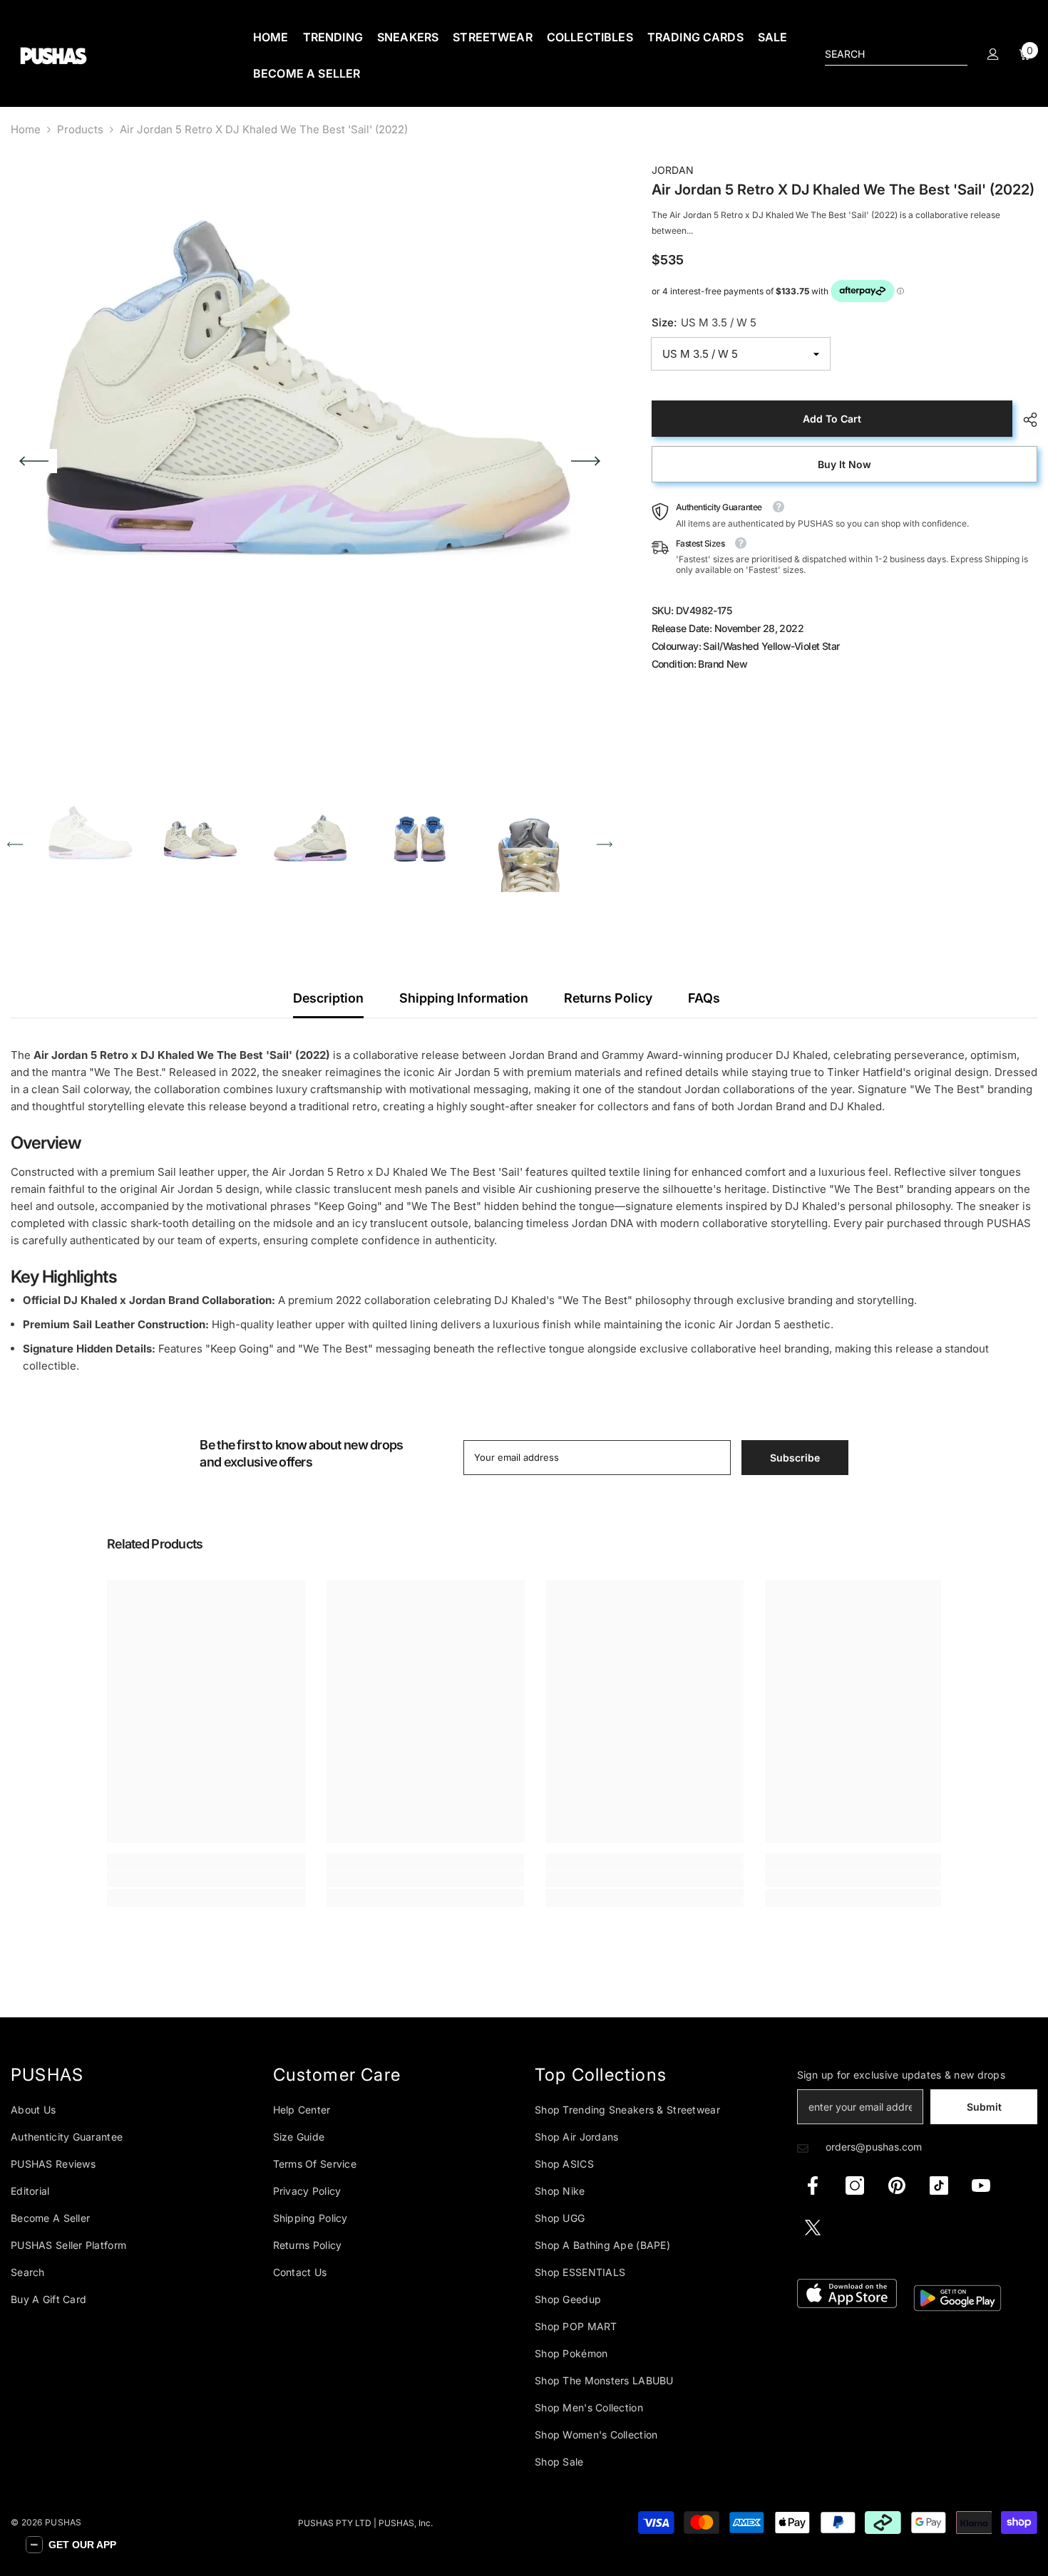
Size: (704, 322)
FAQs (704, 998)
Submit (984, 2107)
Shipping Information (464, 998)
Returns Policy (608, 998)
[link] (206, 1879)
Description (328, 998)
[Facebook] (813, 2186)
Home (26, 129)
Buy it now (844, 464)
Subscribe (795, 1458)
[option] (310, 461)
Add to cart (832, 419)
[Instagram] (855, 2186)
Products (80, 129)
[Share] (1025, 420)
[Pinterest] (897, 2186)
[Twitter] (813, 2228)
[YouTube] (981, 2186)
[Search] (896, 55)
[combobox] (885, 54)
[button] (34, 461)
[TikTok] (939, 2186)
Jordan (673, 170)
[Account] (993, 54)
